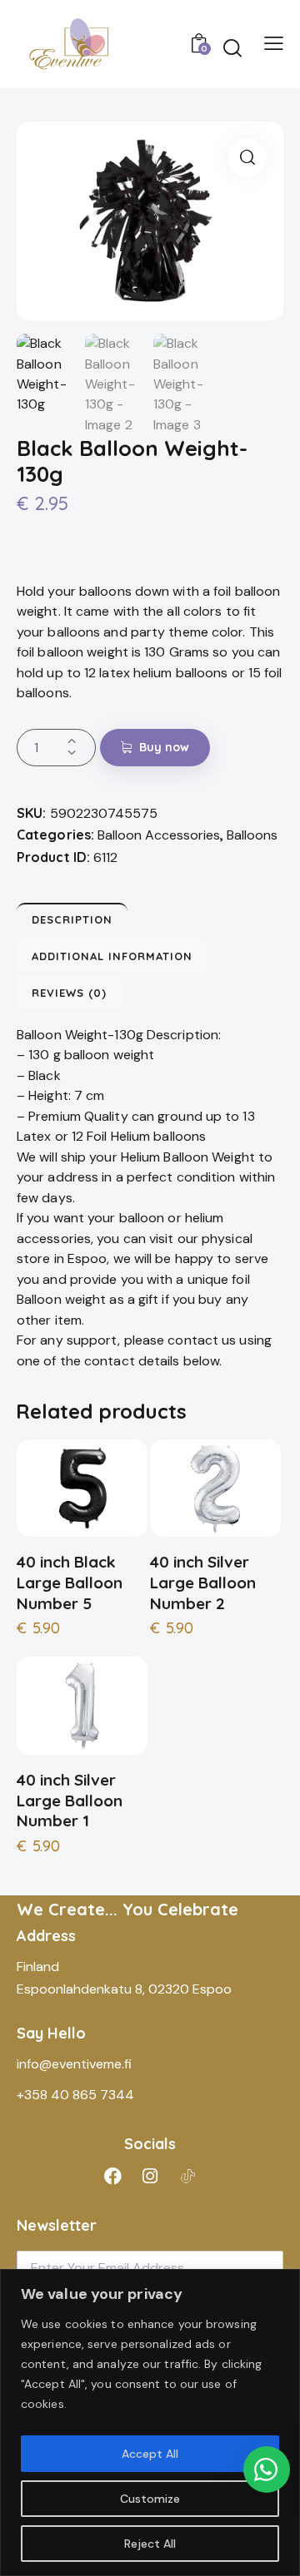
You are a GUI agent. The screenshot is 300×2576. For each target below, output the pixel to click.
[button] (247, 158)
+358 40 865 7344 (75, 2095)
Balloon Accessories (159, 835)
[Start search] (232, 47)
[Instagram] (150, 2176)
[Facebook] (112, 2176)
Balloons (252, 835)
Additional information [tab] (112, 956)
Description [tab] (72, 919)
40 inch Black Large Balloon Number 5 (70, 1582)
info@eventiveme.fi (74, 2064)
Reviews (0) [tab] (69, 993)
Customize (150, 2499)
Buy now (165, 747)
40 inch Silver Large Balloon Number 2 (203, 1582)
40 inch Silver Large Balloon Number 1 (70, 1800)
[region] (150, 2422)
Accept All (150, 2454)
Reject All (150, 2544)
